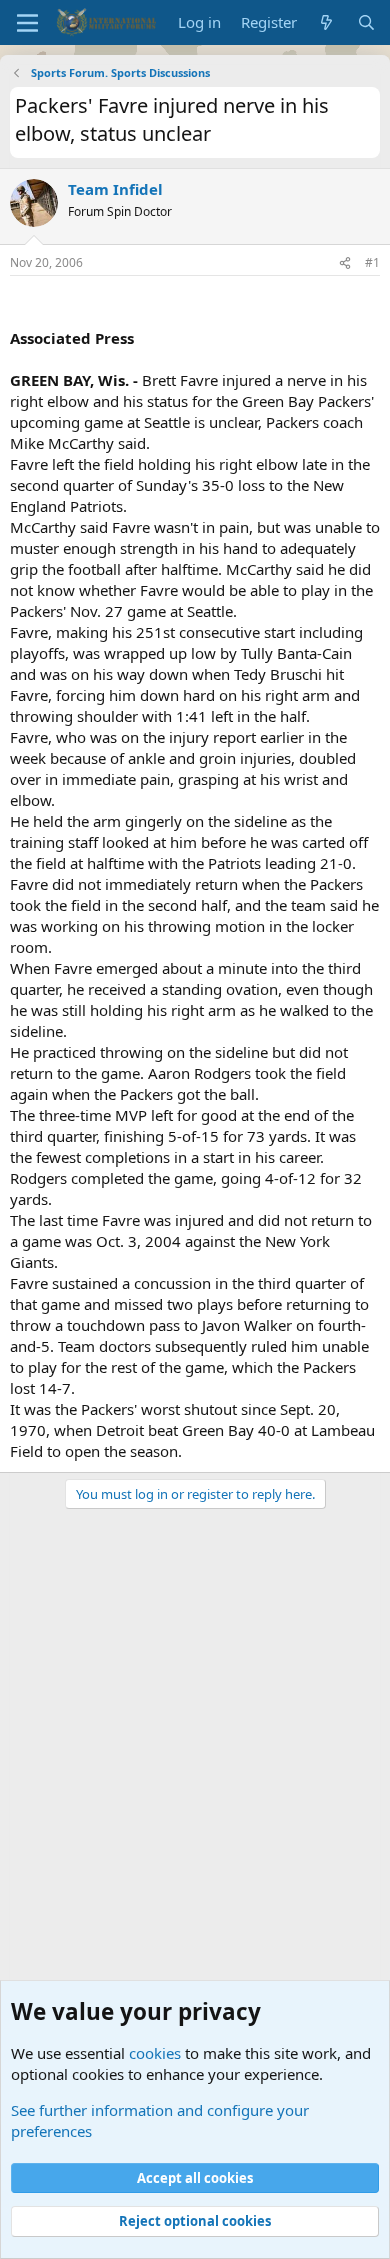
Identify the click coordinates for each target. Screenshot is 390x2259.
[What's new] (326, 22)
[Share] (345, 263)
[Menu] (27, 23)
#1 (372, 262)
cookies (155, 2053)
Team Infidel (115, 189)
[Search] (366, 22)
